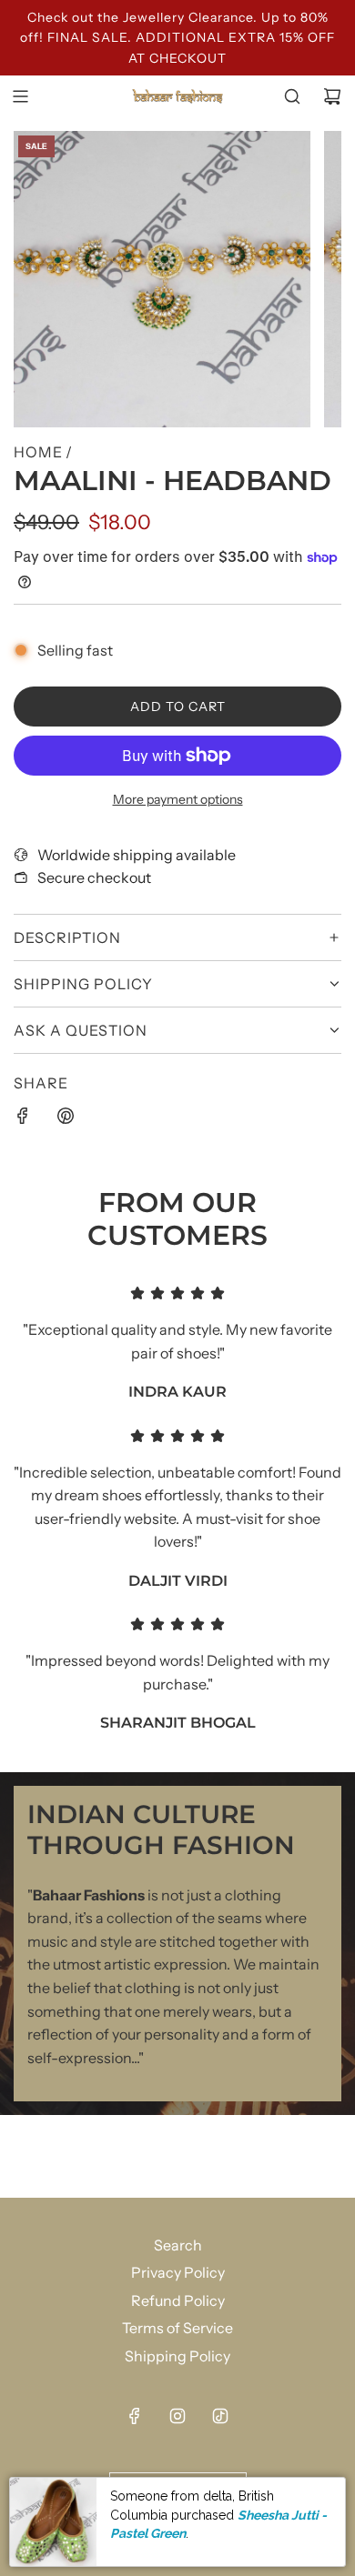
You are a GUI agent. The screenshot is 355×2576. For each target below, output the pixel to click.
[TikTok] (220, 2416)
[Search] (292, 96)
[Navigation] (20, 96)
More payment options (178, 799)
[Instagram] (177, 2416)
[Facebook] (135, 2416)
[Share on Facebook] (23, 1119)
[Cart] (332, 96)
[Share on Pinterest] (66, 1119)
